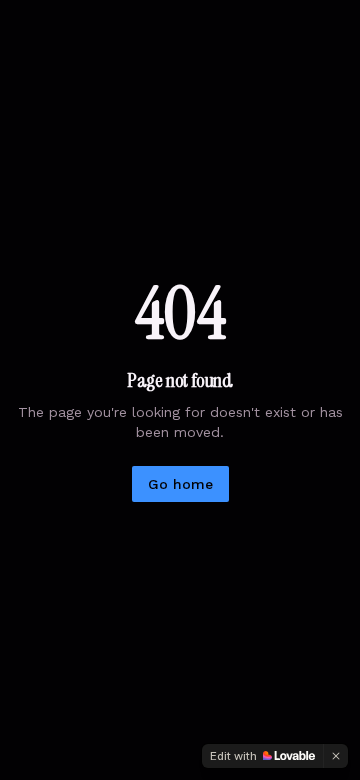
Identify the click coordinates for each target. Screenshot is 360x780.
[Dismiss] (336, 756)
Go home (180, 484)
